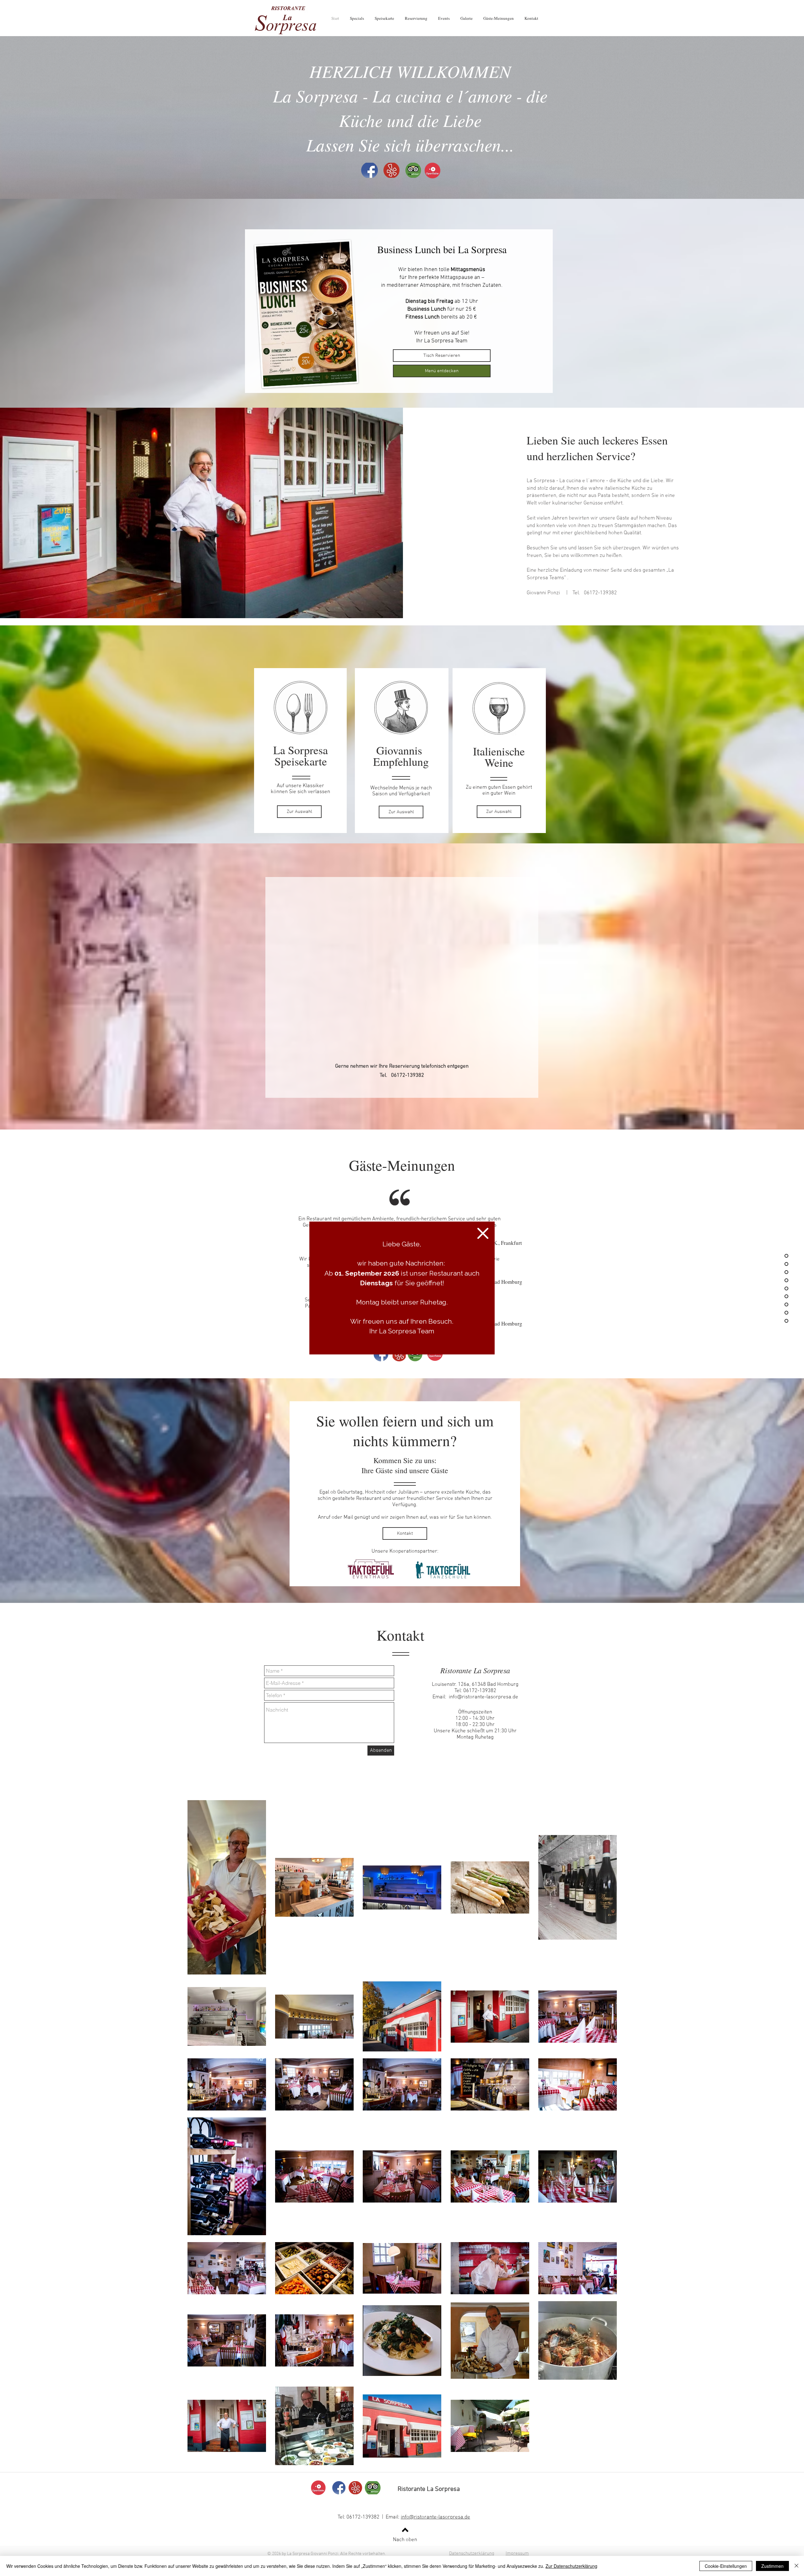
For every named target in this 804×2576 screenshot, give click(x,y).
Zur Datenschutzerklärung (571, 2566)
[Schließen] (796, 2566)
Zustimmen (772, 2566)
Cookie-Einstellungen (726, 2566)
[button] (483, 1233)
